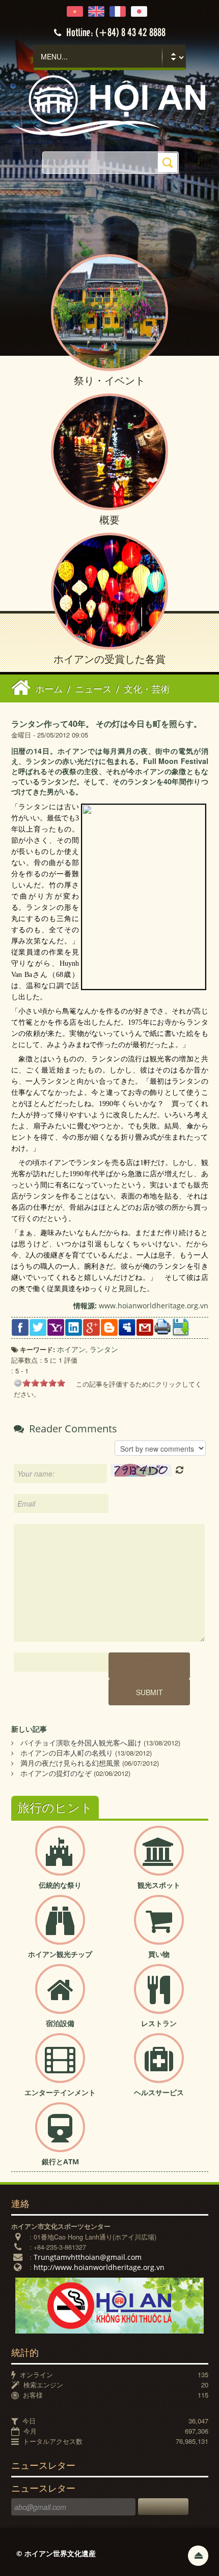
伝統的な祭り (60, 1885)
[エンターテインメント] (60, 2066)
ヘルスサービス (159, 2092)
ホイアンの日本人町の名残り (67, 1753)
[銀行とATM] (60, 2136)
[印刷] (163, 1326)
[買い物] (159, 1928)
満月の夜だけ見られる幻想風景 (70, 1763)
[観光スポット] (159, 1859)
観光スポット (159, 1885)
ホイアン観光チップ (60, 1954)
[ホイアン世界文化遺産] (109, 105)
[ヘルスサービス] (159, 2066)
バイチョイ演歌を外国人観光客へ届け (81, 1743)
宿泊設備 (60, 2023)
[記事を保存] (181, 1326)
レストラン (159, 2023)
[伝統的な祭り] (60, 1859)
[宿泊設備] (60, 1997)
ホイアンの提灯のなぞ (56, 1773)
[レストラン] (159, 1997)
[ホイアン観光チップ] (60, 1928)
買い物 (159, 1954)
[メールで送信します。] (145, 1326)
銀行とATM (60, 2161)
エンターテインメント (60, 2092)
